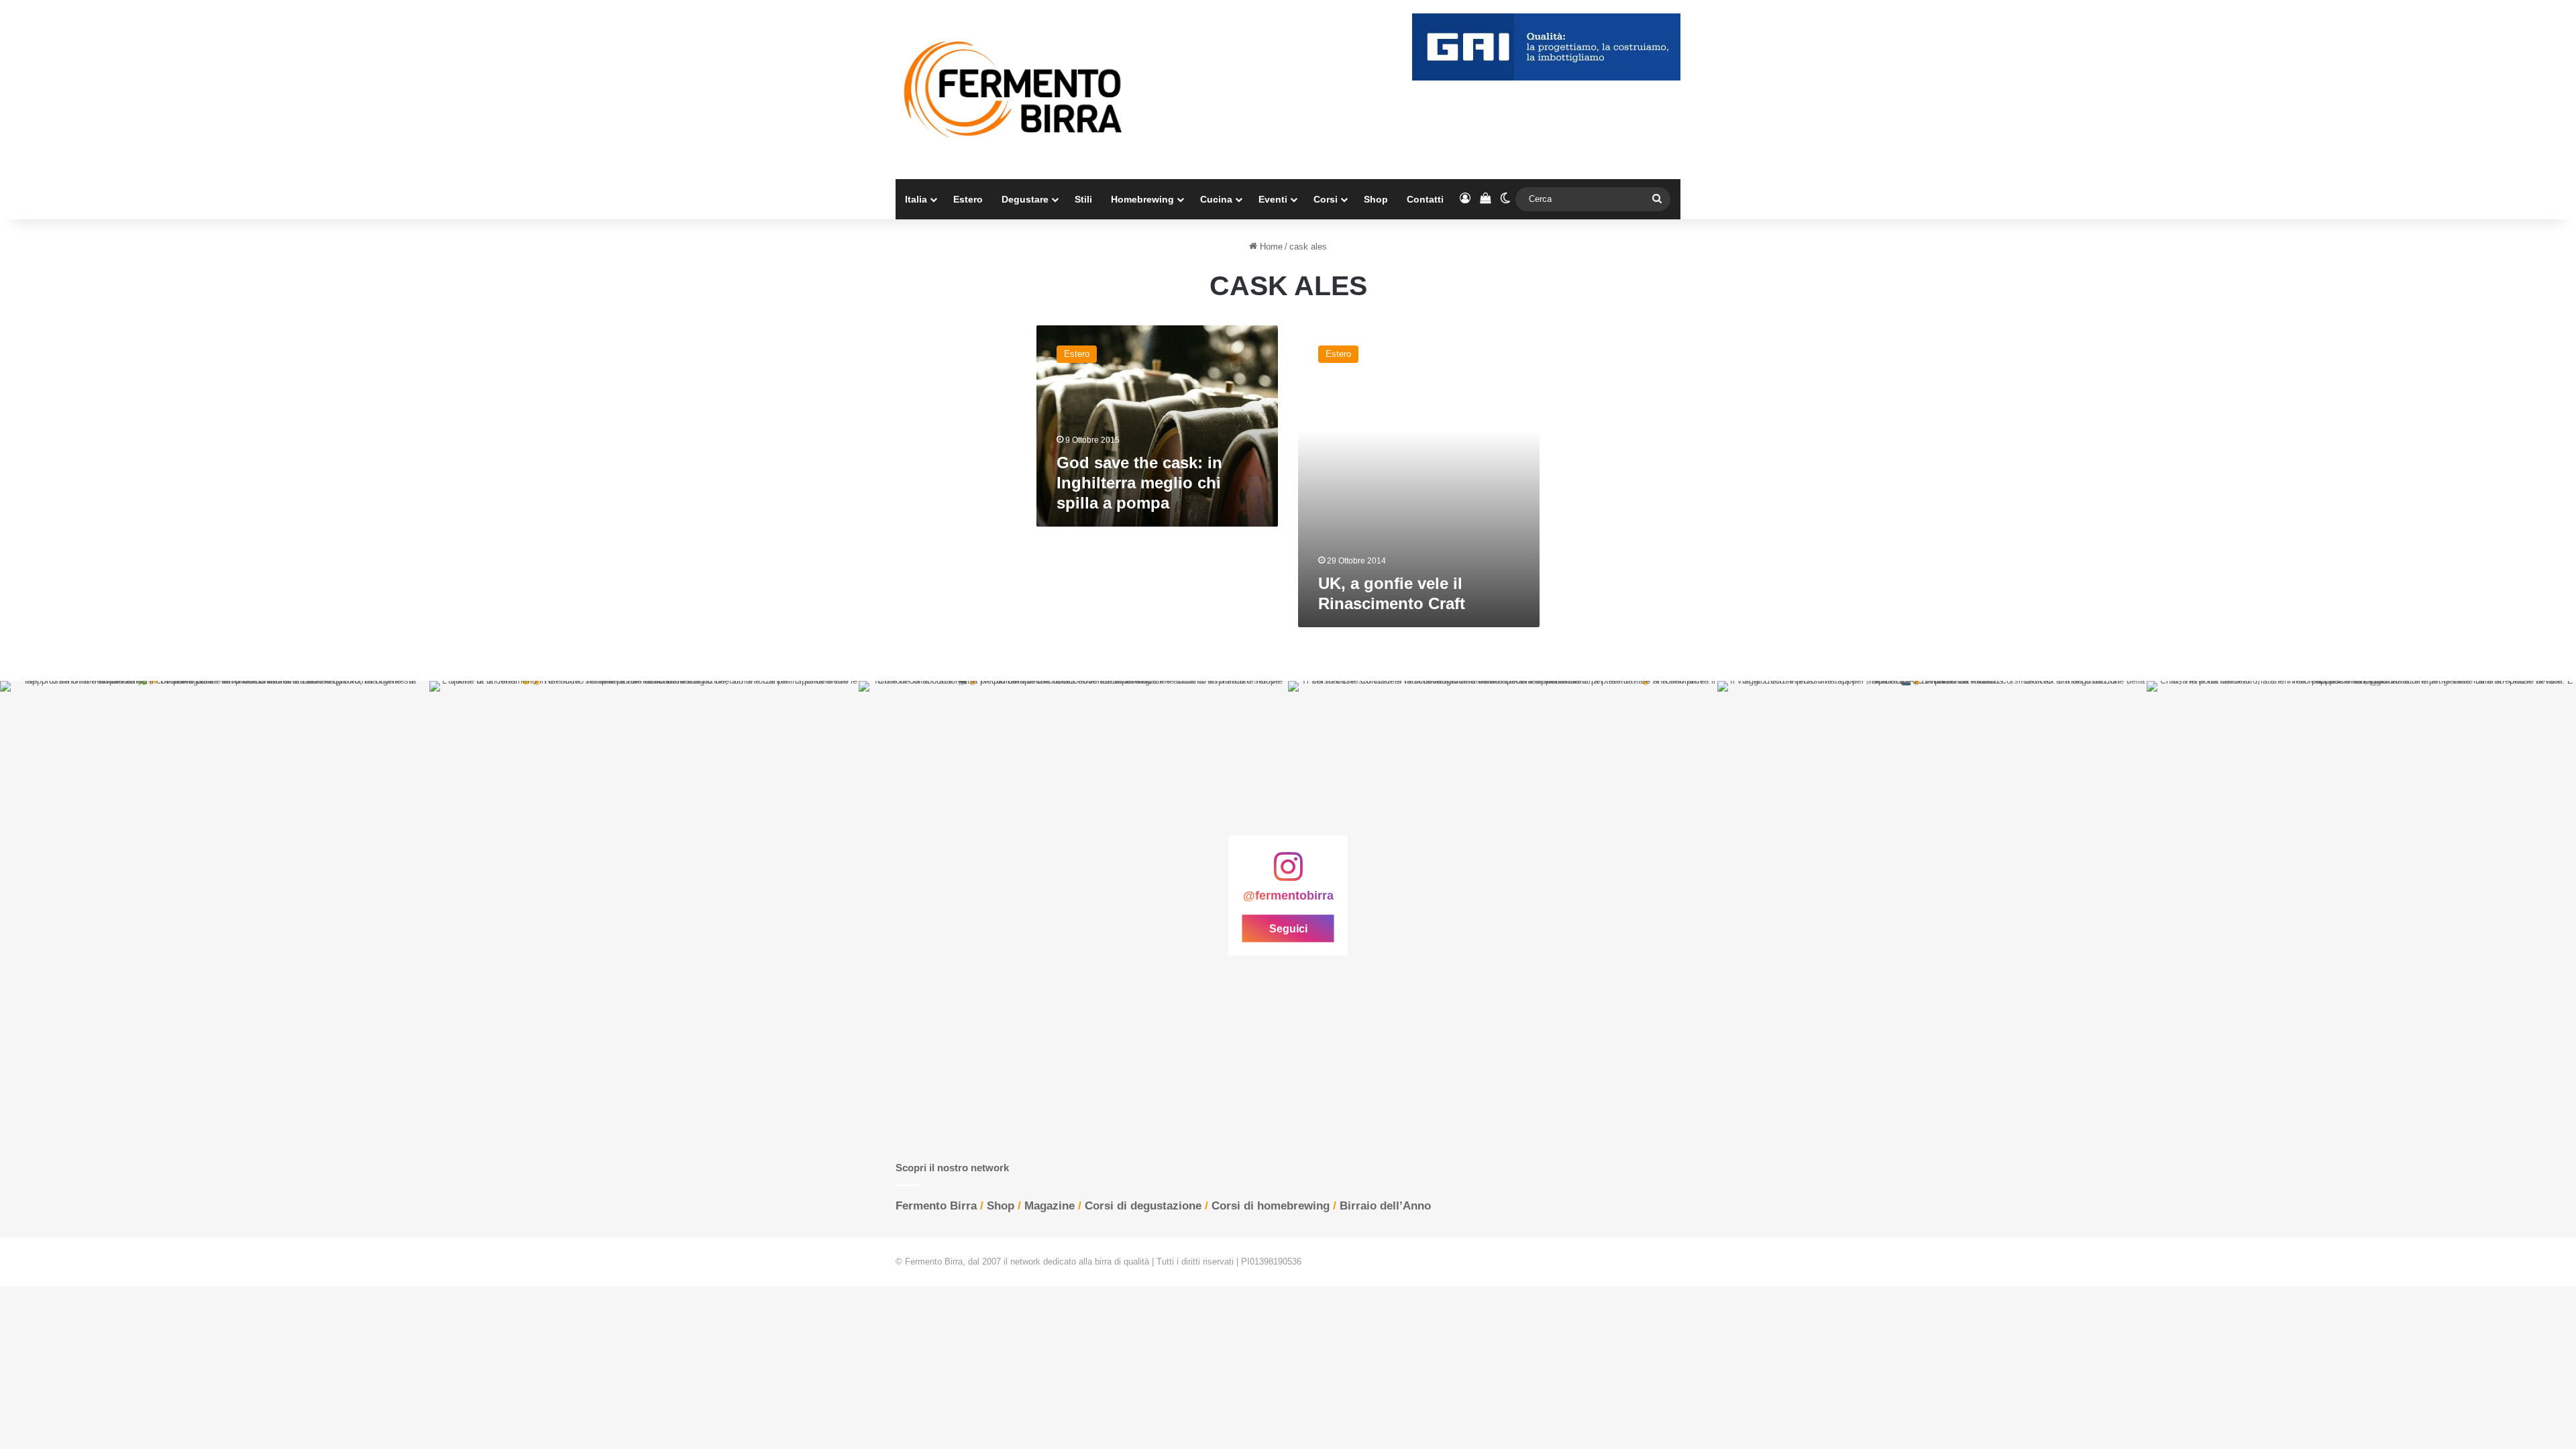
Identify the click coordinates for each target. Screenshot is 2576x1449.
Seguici (1288, 929)
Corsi (1326, 199)
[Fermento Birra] (1014, 90)
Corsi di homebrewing (1271, 1206)
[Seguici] (1288, 873)
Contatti (1425, 199)
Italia (916, 199)
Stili (1083, 199)
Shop (1376, 199)
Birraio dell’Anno (1385, 1206)
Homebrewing (1142, 199)
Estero (968, 199)
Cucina (1216, 199)
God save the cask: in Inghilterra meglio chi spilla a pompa (1139, 483)
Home (1270, 247)
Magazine (1050, 1206)
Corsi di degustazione (1143, 1206)
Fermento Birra (936, 1206)
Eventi (1273, 199)
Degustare (1025, 199)
